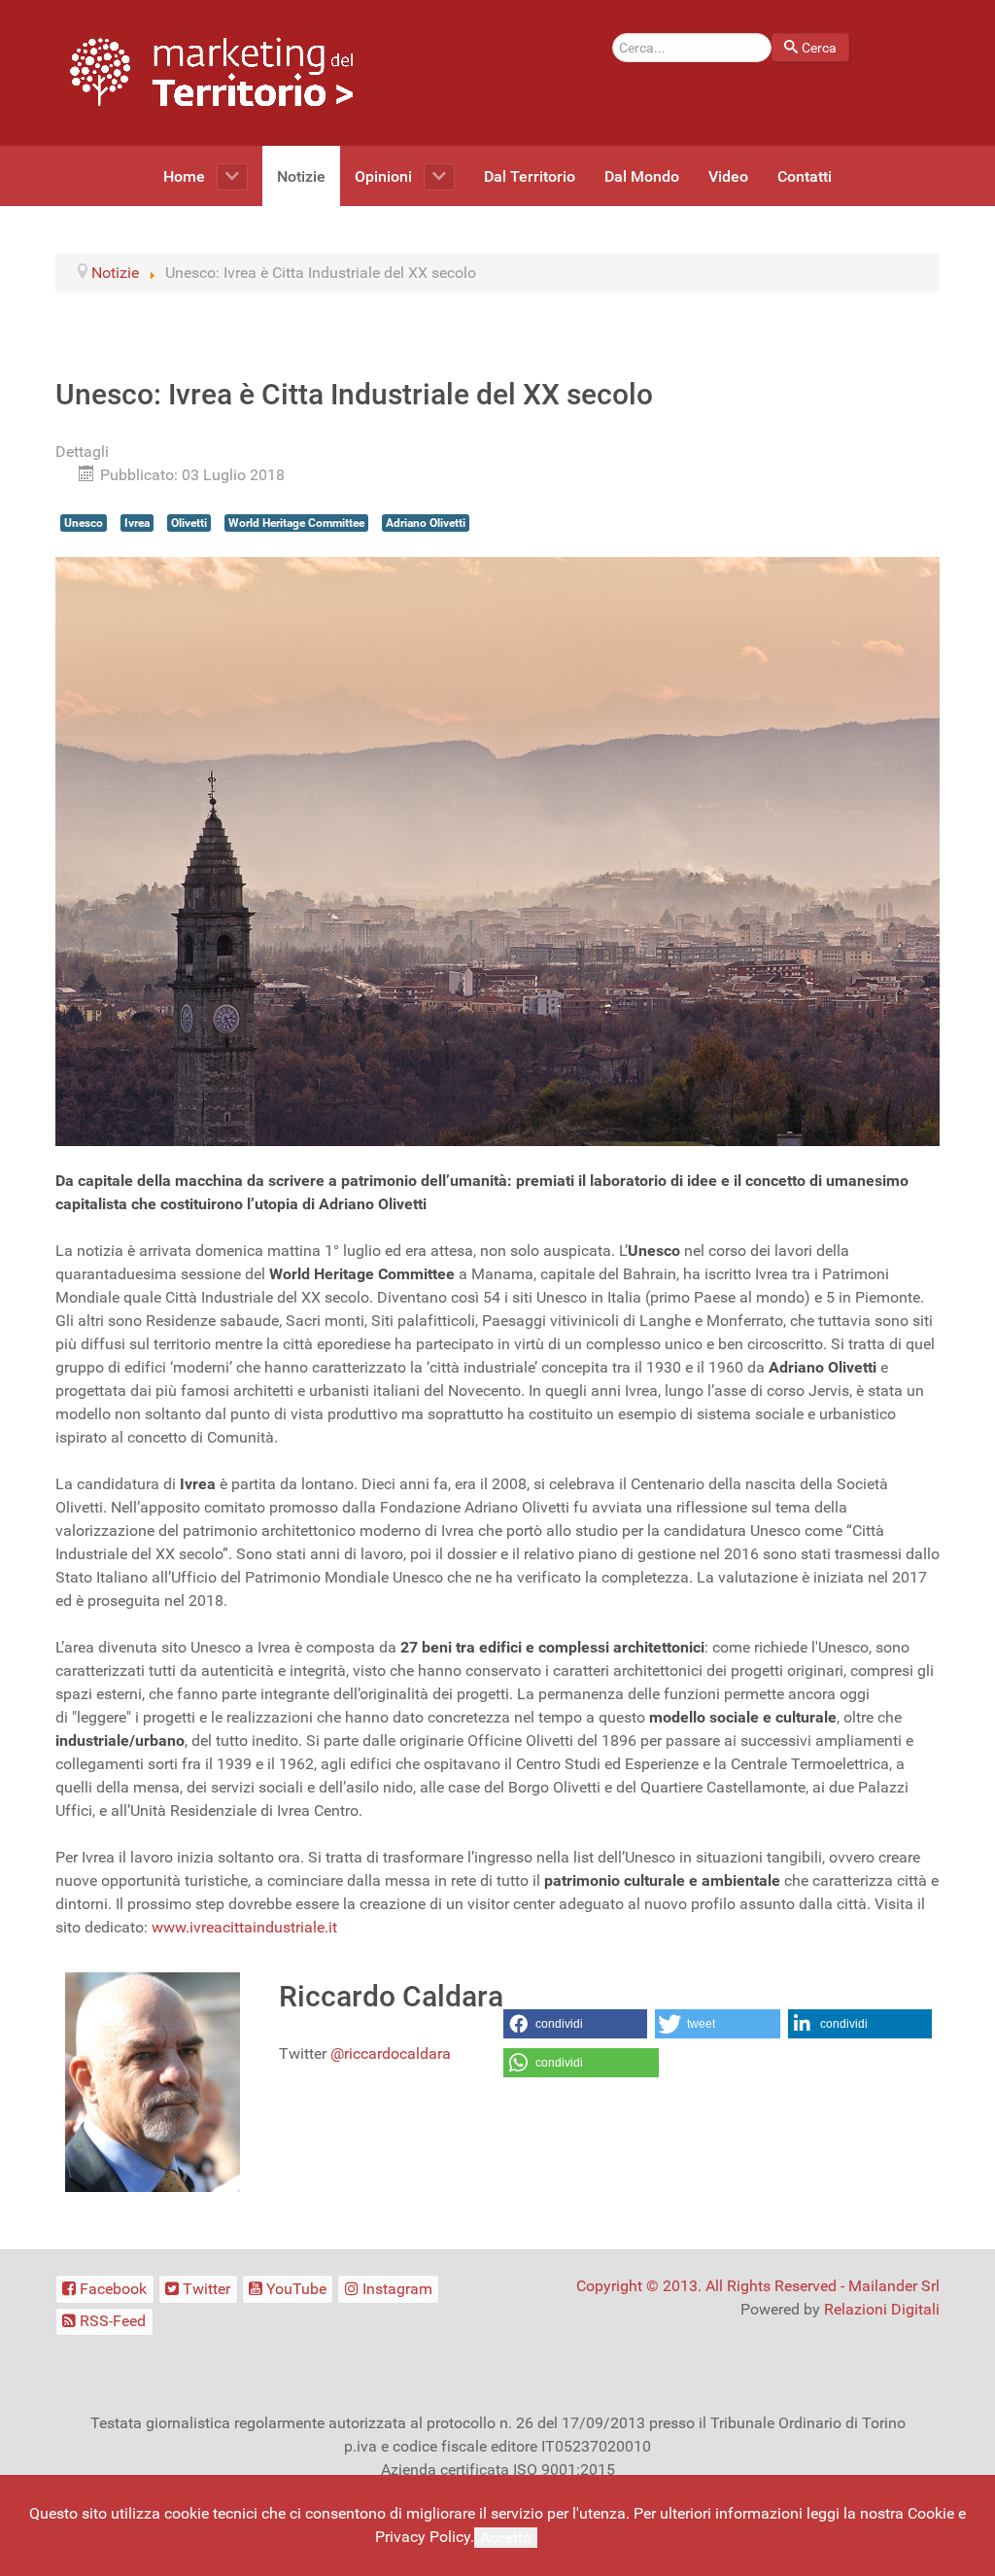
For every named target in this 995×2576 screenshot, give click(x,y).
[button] (575, 2024)
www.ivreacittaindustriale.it (244, 1927)
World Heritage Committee (296, 523)
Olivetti (189, 523)
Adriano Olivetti (426, 523)
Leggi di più (581, 2537)
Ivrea (137, 523)
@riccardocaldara (391, 2054)
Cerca (819, 48)
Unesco (84, 523)
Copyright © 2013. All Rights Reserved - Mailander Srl (758, 2286)
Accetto (506, 2538)
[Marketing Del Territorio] (211, 71)
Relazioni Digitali (882, 2309)
